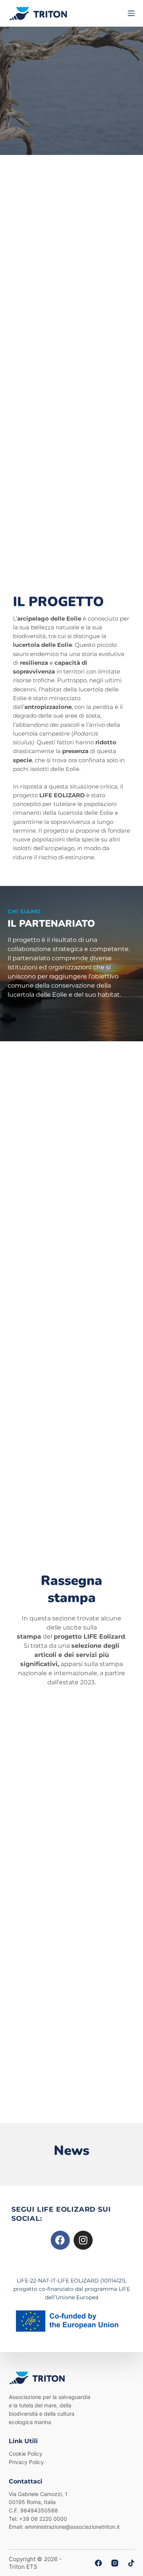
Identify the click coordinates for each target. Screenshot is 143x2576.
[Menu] (131, 13)
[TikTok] (131, 2563)
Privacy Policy (26, 2462)
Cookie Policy (26, 2454)
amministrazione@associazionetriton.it (72, 2527)
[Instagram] (83, 2240)
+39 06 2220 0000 (43, 2519)
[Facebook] (60, 2240)
